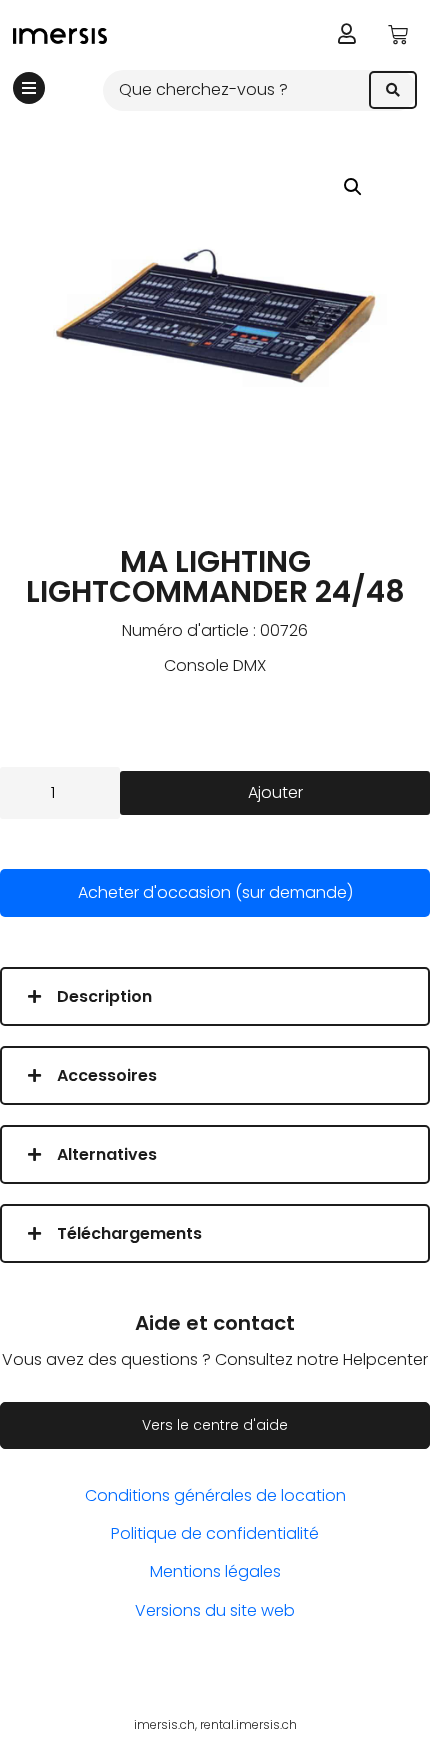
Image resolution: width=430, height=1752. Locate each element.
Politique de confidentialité (215, 1533)
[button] (353, 187)
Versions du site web (215, 1610)
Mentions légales (215, 1571)
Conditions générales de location (215, 1495)
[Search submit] (393, 90)
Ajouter (275, 792)
